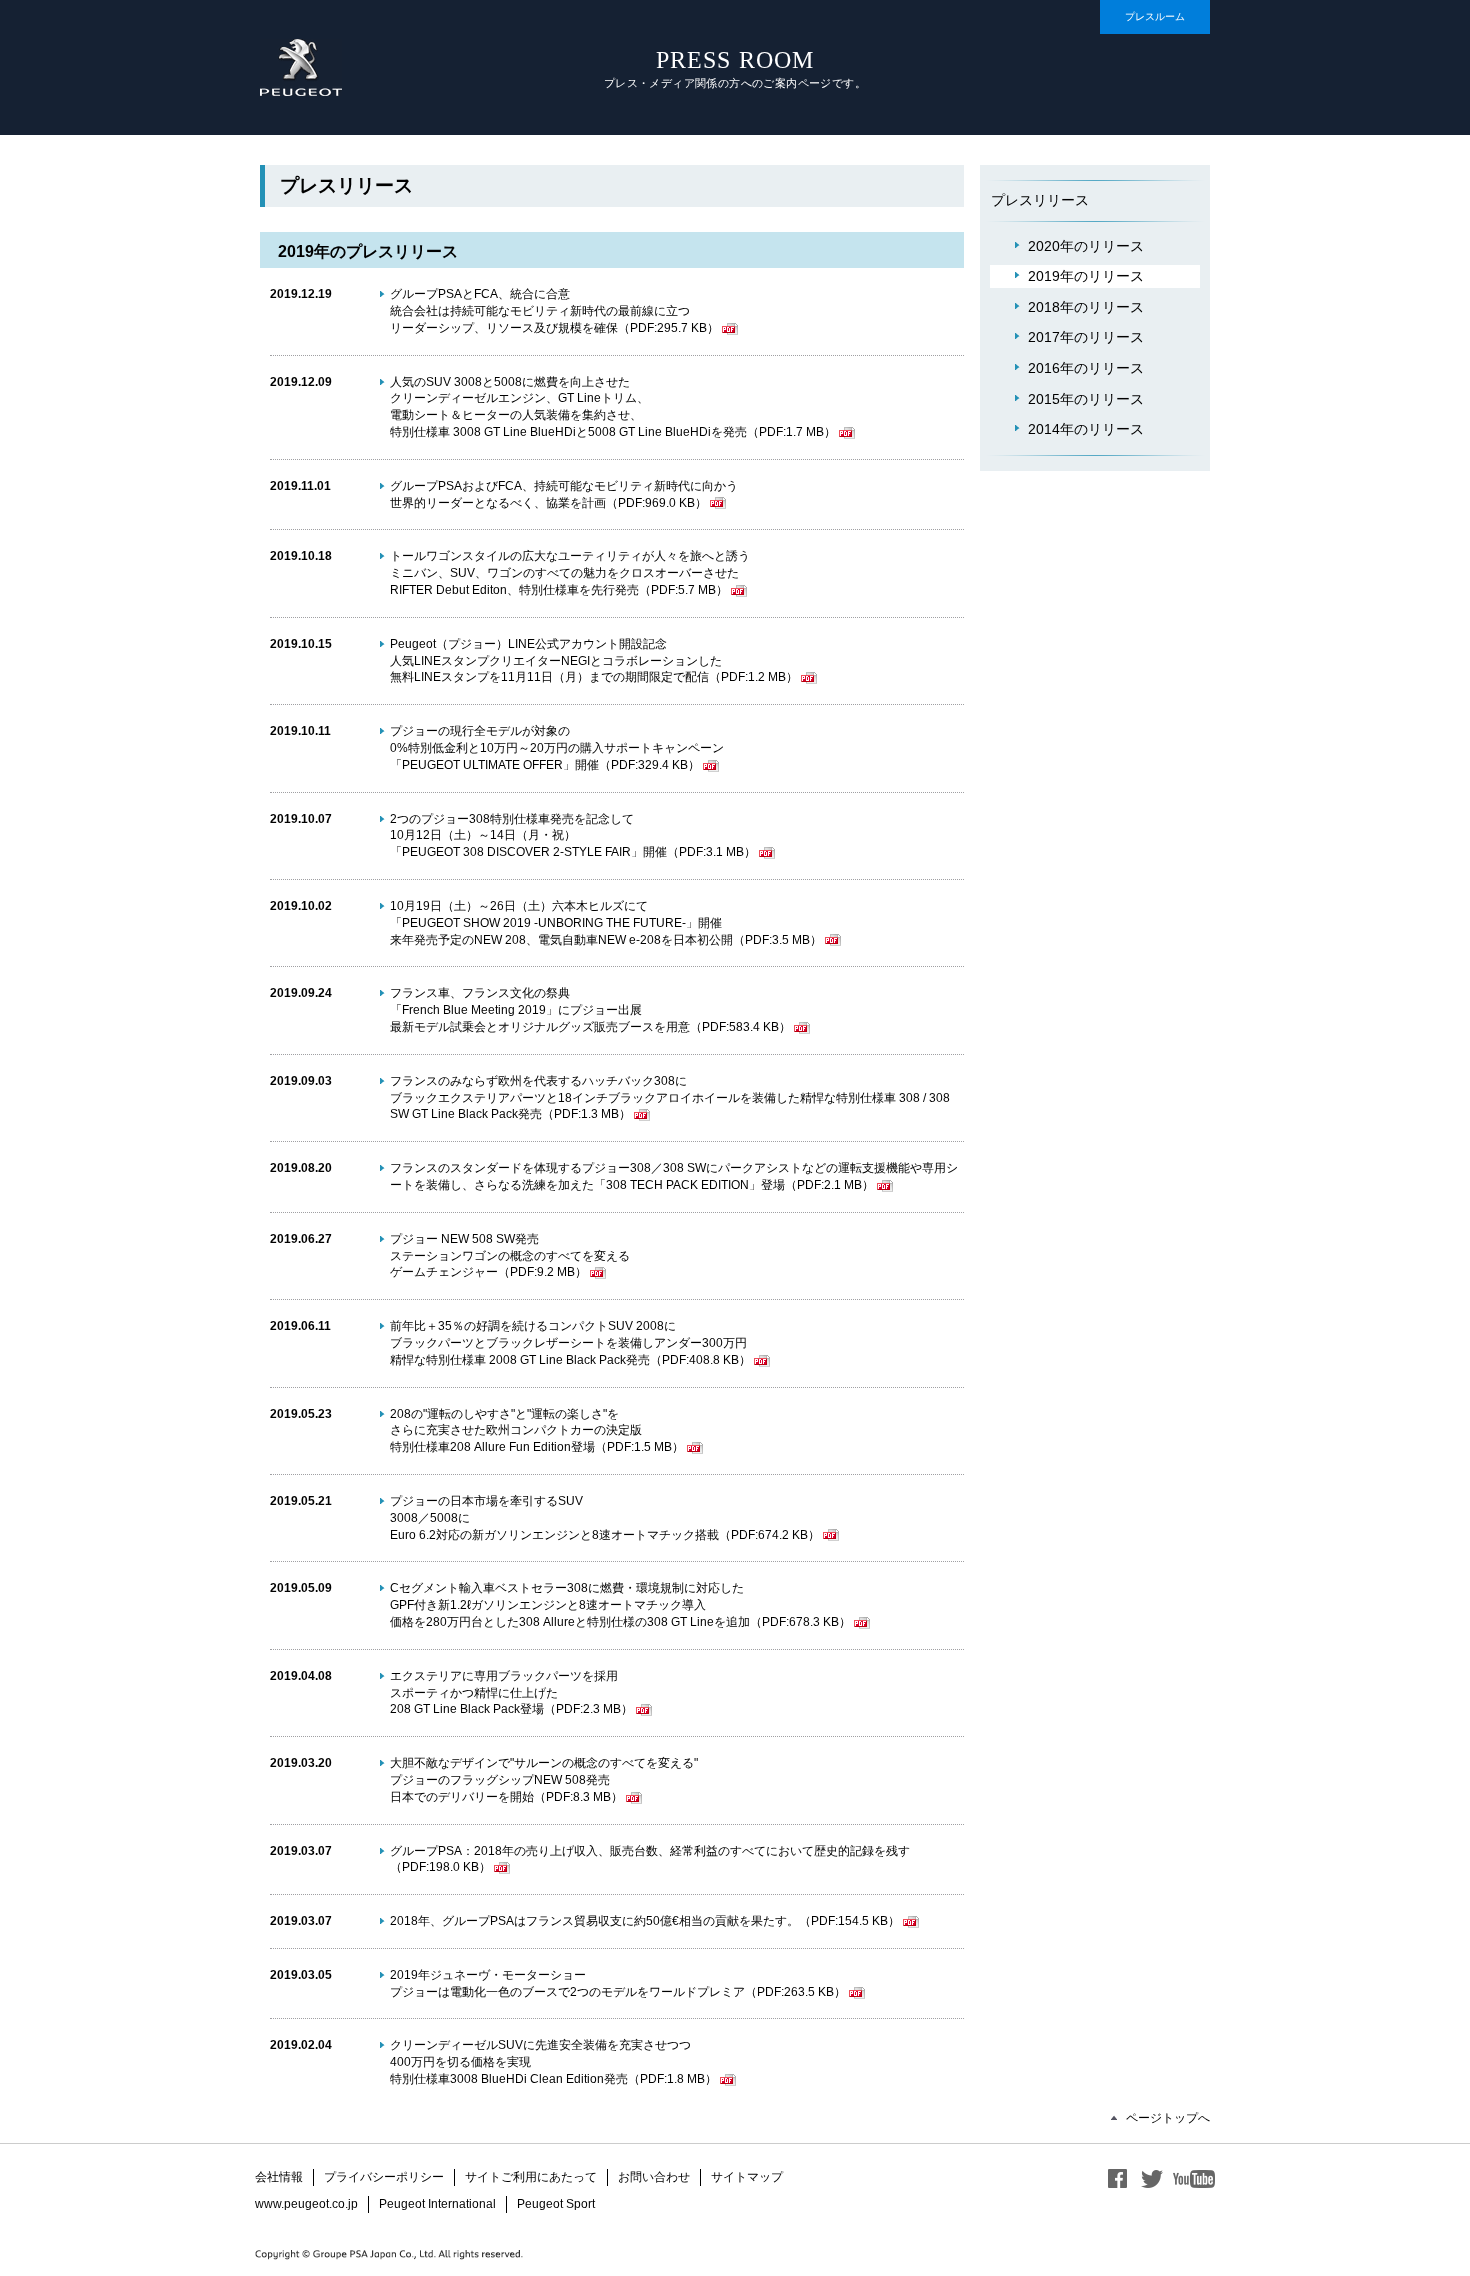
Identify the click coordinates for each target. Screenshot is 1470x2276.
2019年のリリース (1086, 276)
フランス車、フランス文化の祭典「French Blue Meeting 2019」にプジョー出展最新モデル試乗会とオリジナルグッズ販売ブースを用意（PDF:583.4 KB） (590, 1010)
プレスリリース (1040, 200)
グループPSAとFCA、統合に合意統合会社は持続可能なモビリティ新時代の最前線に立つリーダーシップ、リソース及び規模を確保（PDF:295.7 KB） (554, 311)
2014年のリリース (1086, 429)
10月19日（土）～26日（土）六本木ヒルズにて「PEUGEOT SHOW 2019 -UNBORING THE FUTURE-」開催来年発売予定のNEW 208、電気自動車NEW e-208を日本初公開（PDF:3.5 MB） (606, 923)
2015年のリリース (1086, 399)
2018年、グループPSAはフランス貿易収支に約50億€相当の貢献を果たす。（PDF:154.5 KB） (645, 1921)
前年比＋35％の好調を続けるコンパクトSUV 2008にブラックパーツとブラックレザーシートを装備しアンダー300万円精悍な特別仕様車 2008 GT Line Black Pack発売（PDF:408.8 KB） (570, 1343)
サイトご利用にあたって (531, 2177)
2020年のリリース (1086, 246)
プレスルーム (1155, 16)
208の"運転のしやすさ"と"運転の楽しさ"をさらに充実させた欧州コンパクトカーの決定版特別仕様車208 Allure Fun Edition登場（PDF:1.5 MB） (537, 1431)
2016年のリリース (1086, 368)
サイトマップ (747, 2177)
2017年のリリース (1086, 337)
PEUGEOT (301, 67)
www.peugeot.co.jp (306, 2204)
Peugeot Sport (556, 2204)
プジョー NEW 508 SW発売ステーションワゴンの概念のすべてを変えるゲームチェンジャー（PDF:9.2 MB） (510, 1256)
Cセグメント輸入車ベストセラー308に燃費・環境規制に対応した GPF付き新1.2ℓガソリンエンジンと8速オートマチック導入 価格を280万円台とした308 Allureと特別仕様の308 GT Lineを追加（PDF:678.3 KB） (620, 1605)
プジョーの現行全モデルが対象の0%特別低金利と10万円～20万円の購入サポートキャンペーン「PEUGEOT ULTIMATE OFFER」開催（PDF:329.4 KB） (557, 748)
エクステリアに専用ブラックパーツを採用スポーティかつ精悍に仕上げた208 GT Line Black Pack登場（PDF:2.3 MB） (511, 1693)
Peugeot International (437, 2204)
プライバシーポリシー (384, 2177)
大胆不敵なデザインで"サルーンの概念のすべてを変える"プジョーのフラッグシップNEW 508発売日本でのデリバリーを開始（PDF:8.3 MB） (544, 1780)
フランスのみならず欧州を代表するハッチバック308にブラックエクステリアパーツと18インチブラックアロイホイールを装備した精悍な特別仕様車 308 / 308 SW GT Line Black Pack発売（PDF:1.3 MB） (670, 1098)
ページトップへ (1168, 2118)
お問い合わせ (654, 2177)
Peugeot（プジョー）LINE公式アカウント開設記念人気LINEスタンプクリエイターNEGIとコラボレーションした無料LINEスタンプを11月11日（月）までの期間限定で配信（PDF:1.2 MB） (594, 661)
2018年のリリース (1086, 307)
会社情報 (279, 2177)
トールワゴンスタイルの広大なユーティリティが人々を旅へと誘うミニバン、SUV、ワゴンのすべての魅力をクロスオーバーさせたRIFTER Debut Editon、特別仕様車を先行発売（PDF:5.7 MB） (570, 573)
